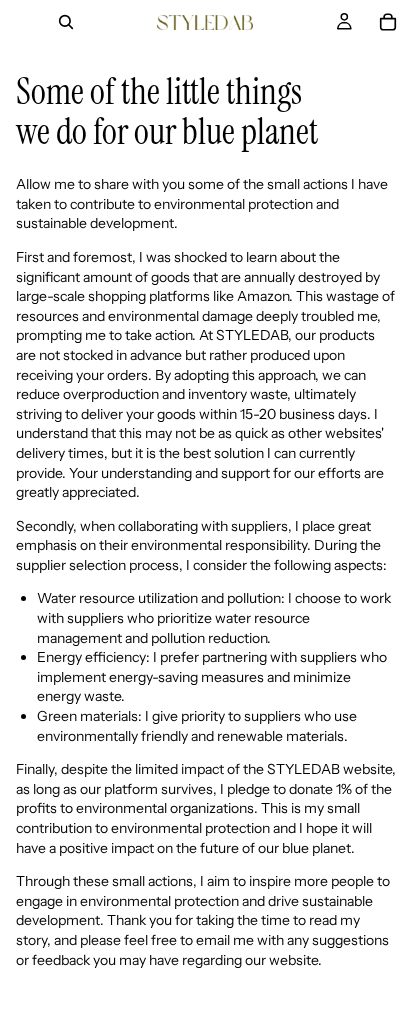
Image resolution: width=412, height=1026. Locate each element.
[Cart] (388, 22)
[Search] (66, 22)
